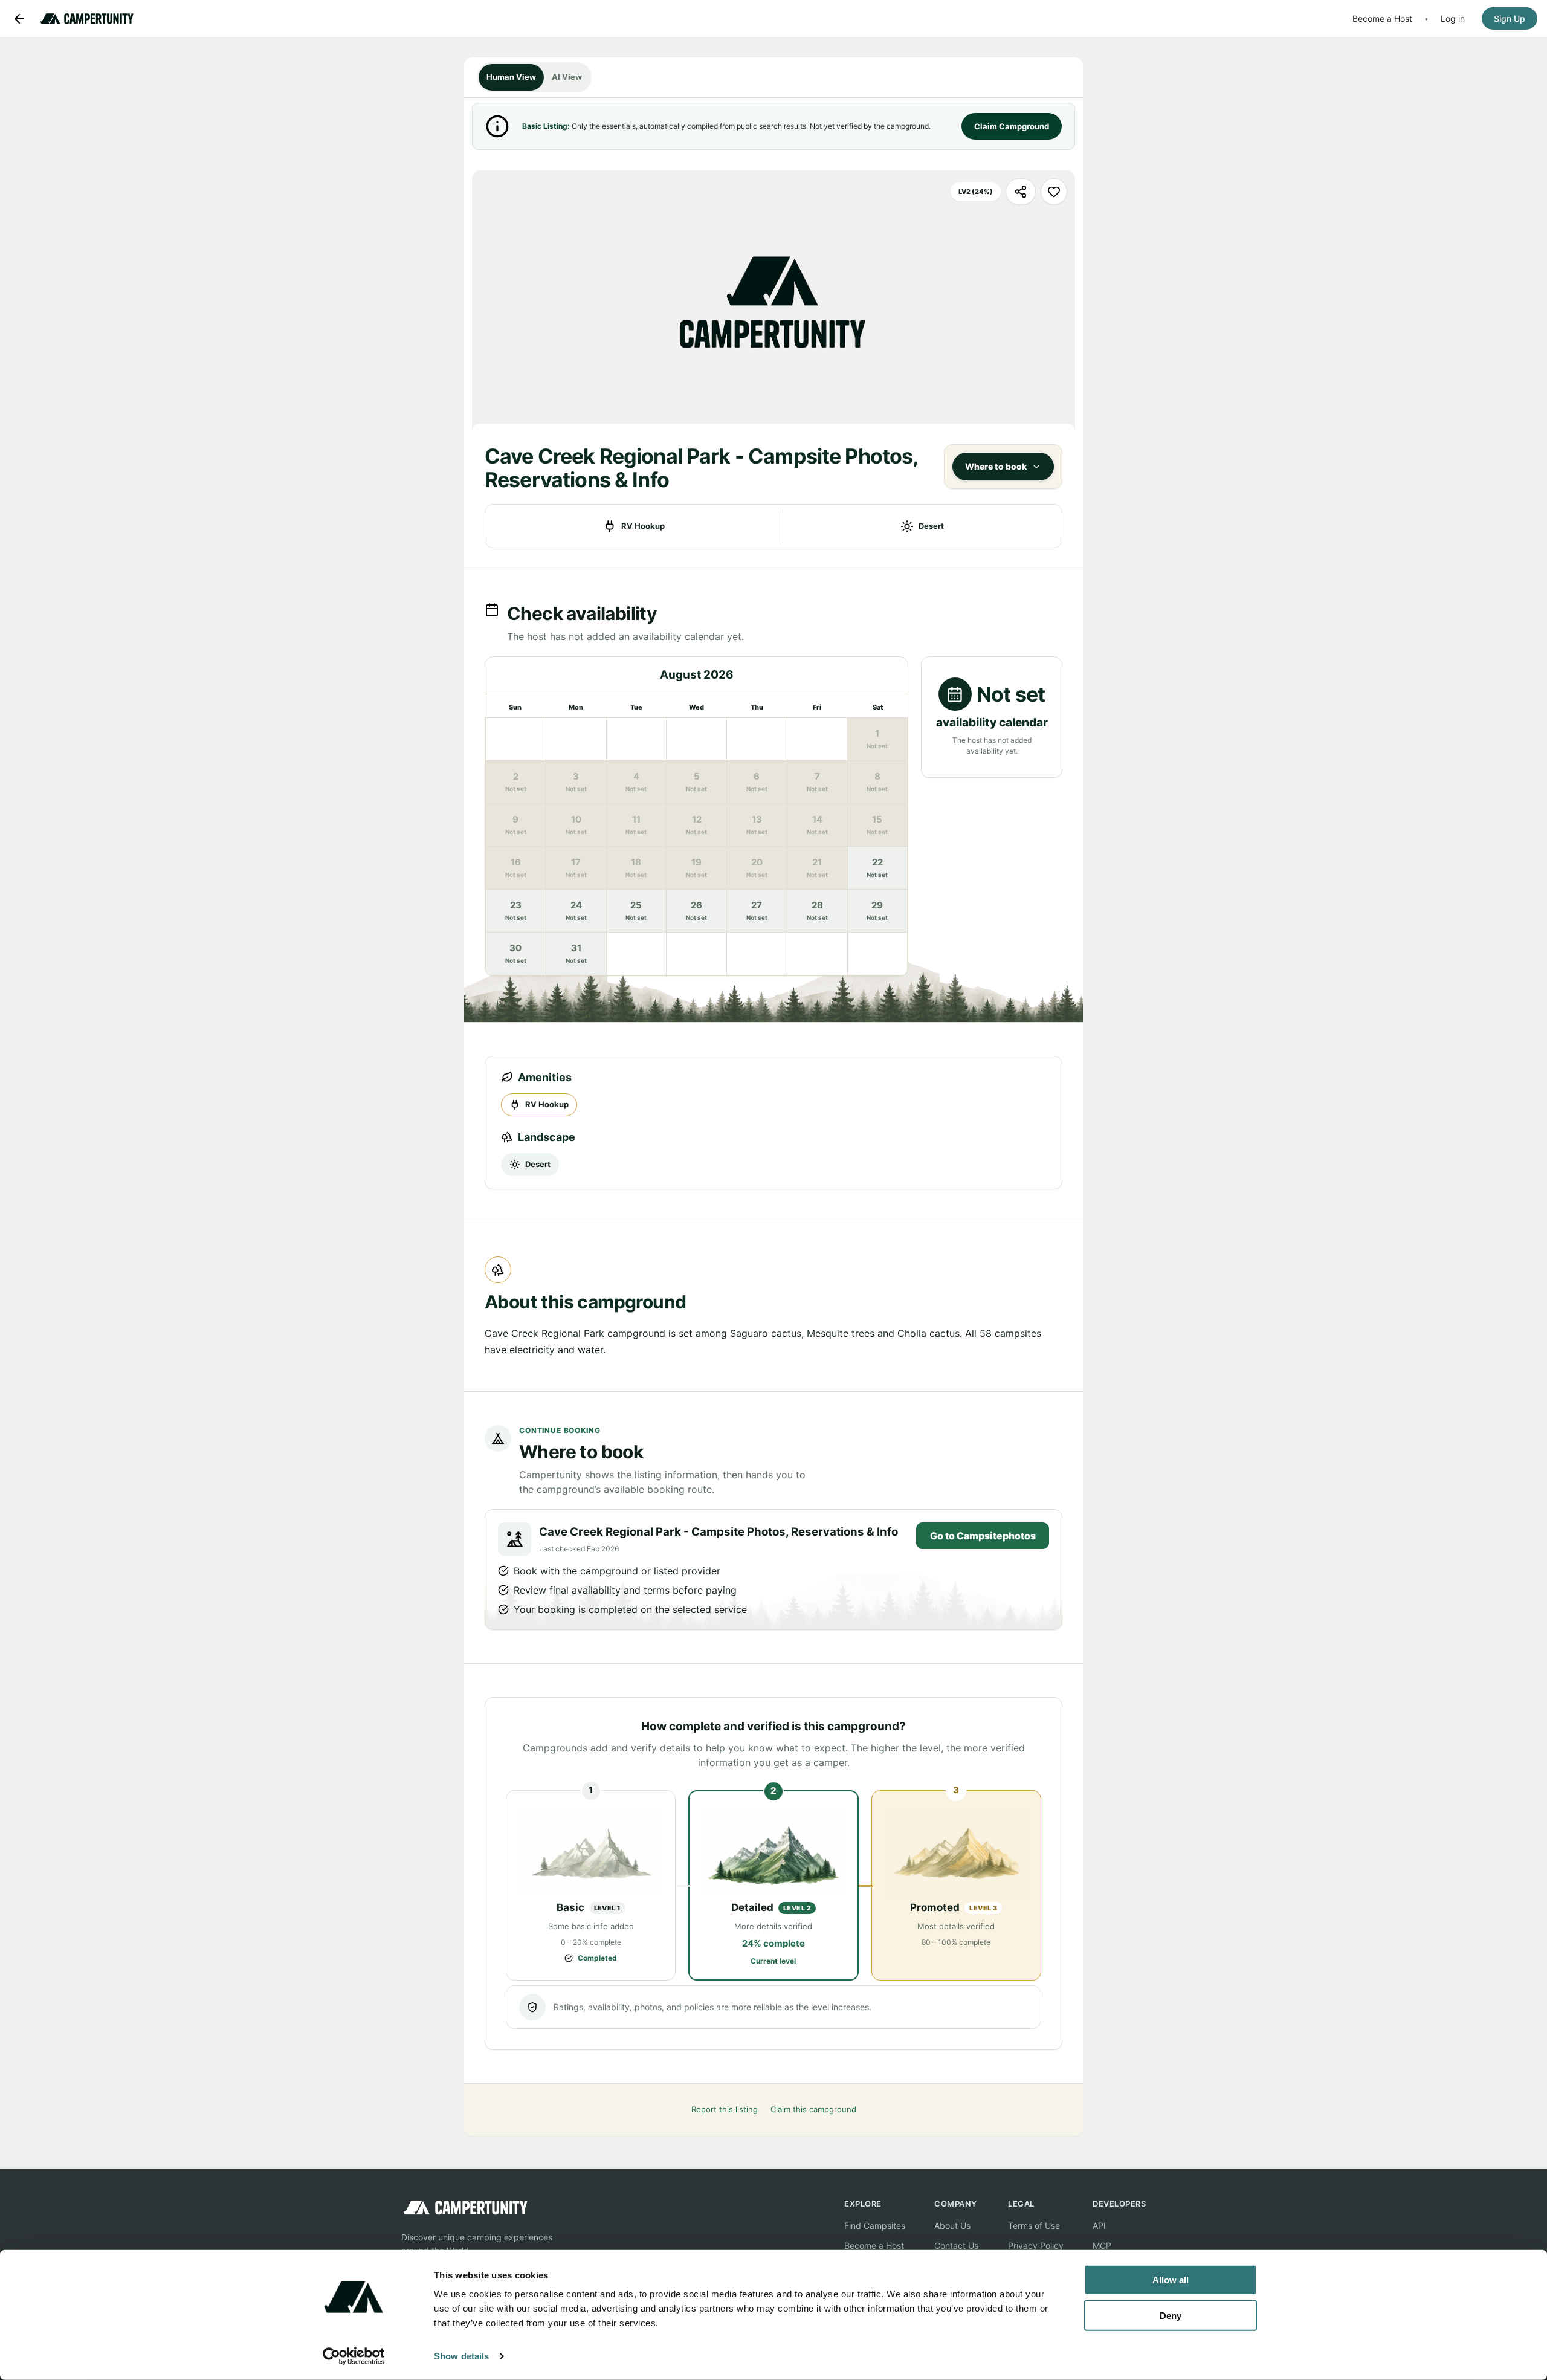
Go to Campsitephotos (983, 1536)
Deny (1171, 2315)
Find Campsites (875, 2226)
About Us (952, 2226)
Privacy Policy (1036, 2246)
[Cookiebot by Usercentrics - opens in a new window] (354, 2356)
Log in (1453, 18)
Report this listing (725, 2109)
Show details (461, 2356)
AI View (567, 77)
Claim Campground (1012, 126)
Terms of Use (1034, 2226)
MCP (1102, 2246)
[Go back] (19, 19)
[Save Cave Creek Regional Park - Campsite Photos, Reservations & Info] (1054, 192)
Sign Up (1510, 18)
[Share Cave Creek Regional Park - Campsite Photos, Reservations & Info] (1021, 192)
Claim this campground (813, 2109)
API (1099, 2226)
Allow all (1171, 2280)
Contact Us (956, 2246)
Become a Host (1382, 18)
